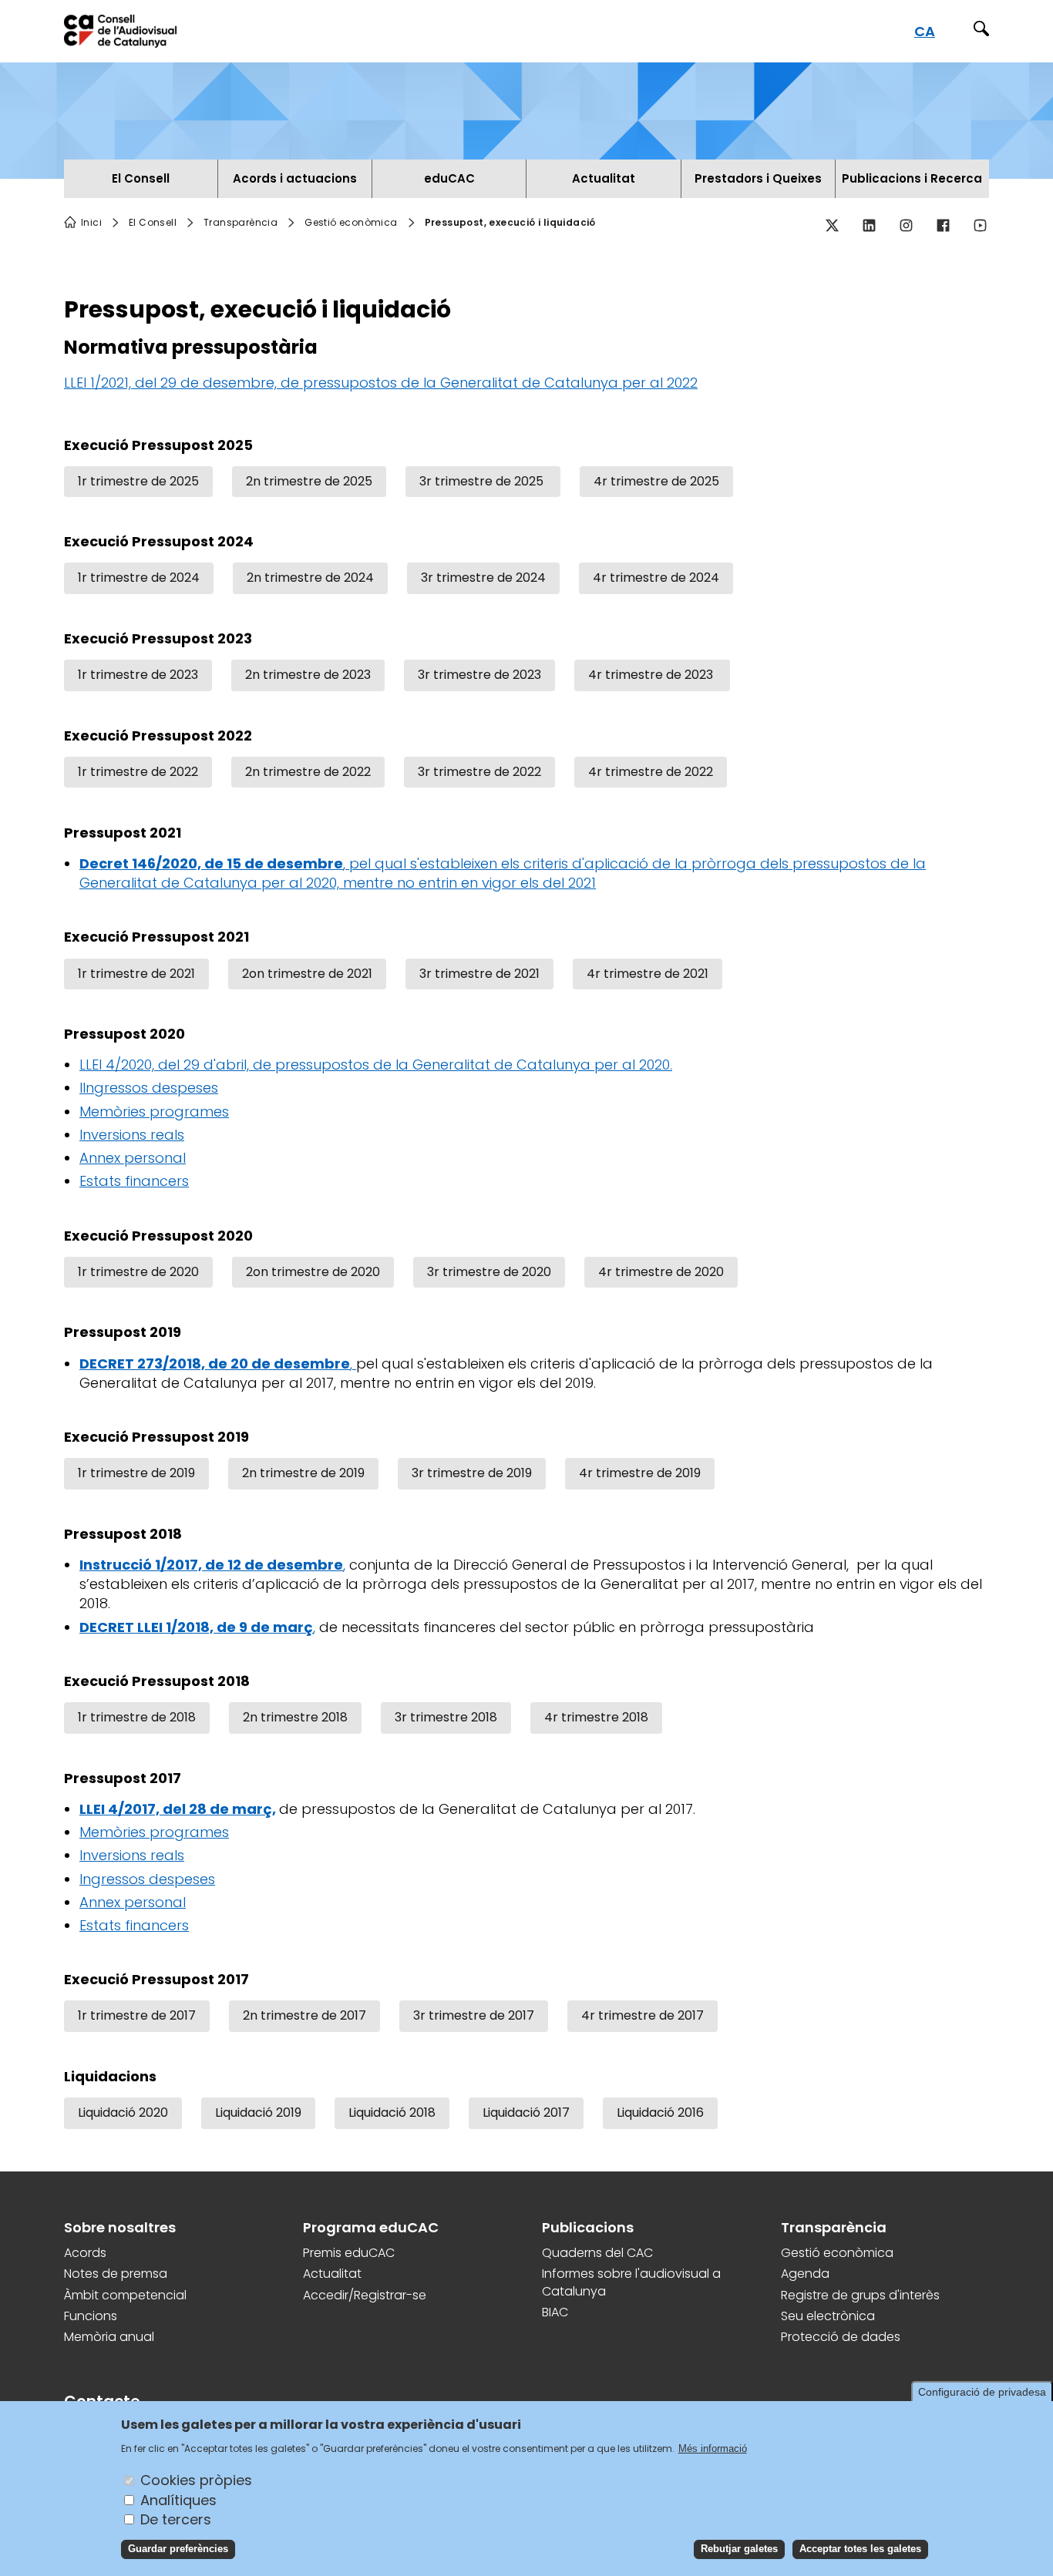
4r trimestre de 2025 (656, 481)
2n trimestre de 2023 (308, 675)
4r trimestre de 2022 (651, 772)
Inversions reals (132, 1135)
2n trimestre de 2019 (303, 1473)
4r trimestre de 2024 (656, 578)
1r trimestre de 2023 (138, 675)
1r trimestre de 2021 (136, 974)
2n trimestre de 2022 (308, 772)
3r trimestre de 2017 (474, 2015)
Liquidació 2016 (660, 2113)
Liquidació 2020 (123, 2113)
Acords (85, 2253)
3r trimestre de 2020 (489, 1272)
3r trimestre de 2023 (479, 675)
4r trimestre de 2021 (648, 974)
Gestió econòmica (837, 2253)
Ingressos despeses (147, 1879)
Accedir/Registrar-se (365, 2296)
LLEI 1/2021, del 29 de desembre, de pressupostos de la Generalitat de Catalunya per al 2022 (381, 383)
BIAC (555, 2312)
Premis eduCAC (349, 2253)
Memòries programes (154, 1112)
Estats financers (134, 1181)
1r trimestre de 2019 (136, 1473)
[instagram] (906, 226)
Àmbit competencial (125, 2296)
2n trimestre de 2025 (309, 481)
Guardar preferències (178, 2549)
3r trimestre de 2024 (483, 578)
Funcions (91, 2316)
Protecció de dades (841, 2337)
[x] (832, 226)
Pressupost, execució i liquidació (510, 223)
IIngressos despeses (149, 1088)
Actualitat (332, 2274)
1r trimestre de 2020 (138, 1272)
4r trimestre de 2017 (643, 2015)
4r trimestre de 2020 (661, 1272)
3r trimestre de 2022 (479, 772)
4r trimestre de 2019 (640, 1473)
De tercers (176, 2519)
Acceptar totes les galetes (860, 2549)
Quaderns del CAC (597, 2253)
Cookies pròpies (196, 2480)
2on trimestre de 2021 (307, 974)
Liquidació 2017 (526, 2113)
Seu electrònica (828, 2316)
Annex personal (133, 1158)
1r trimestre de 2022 (138, 772)
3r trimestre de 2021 (479, 974)
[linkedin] (869, 226)
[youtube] (980, 226)
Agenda (805, 2274)
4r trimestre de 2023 (652, 675)
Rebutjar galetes (739, 2549)
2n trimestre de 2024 (310, 578)
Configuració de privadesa (982, 2392)
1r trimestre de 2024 (139, 578)
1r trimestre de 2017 (137, 2015)
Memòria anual (109, 2337)
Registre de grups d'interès (860, 2296)
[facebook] (943, 226)
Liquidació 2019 (258, 2113)
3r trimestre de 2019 (472, 1473)
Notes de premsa (116, 2274)
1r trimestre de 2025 (138, 481)
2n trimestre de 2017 (304, 2015)
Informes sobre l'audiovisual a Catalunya (631, 2282)
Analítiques (178, 2499)
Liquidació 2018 (392, 2113)
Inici (91, 223)
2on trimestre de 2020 (313, 1272)
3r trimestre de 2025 (483, 481)
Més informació (713, 2448)
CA (925, 31)
